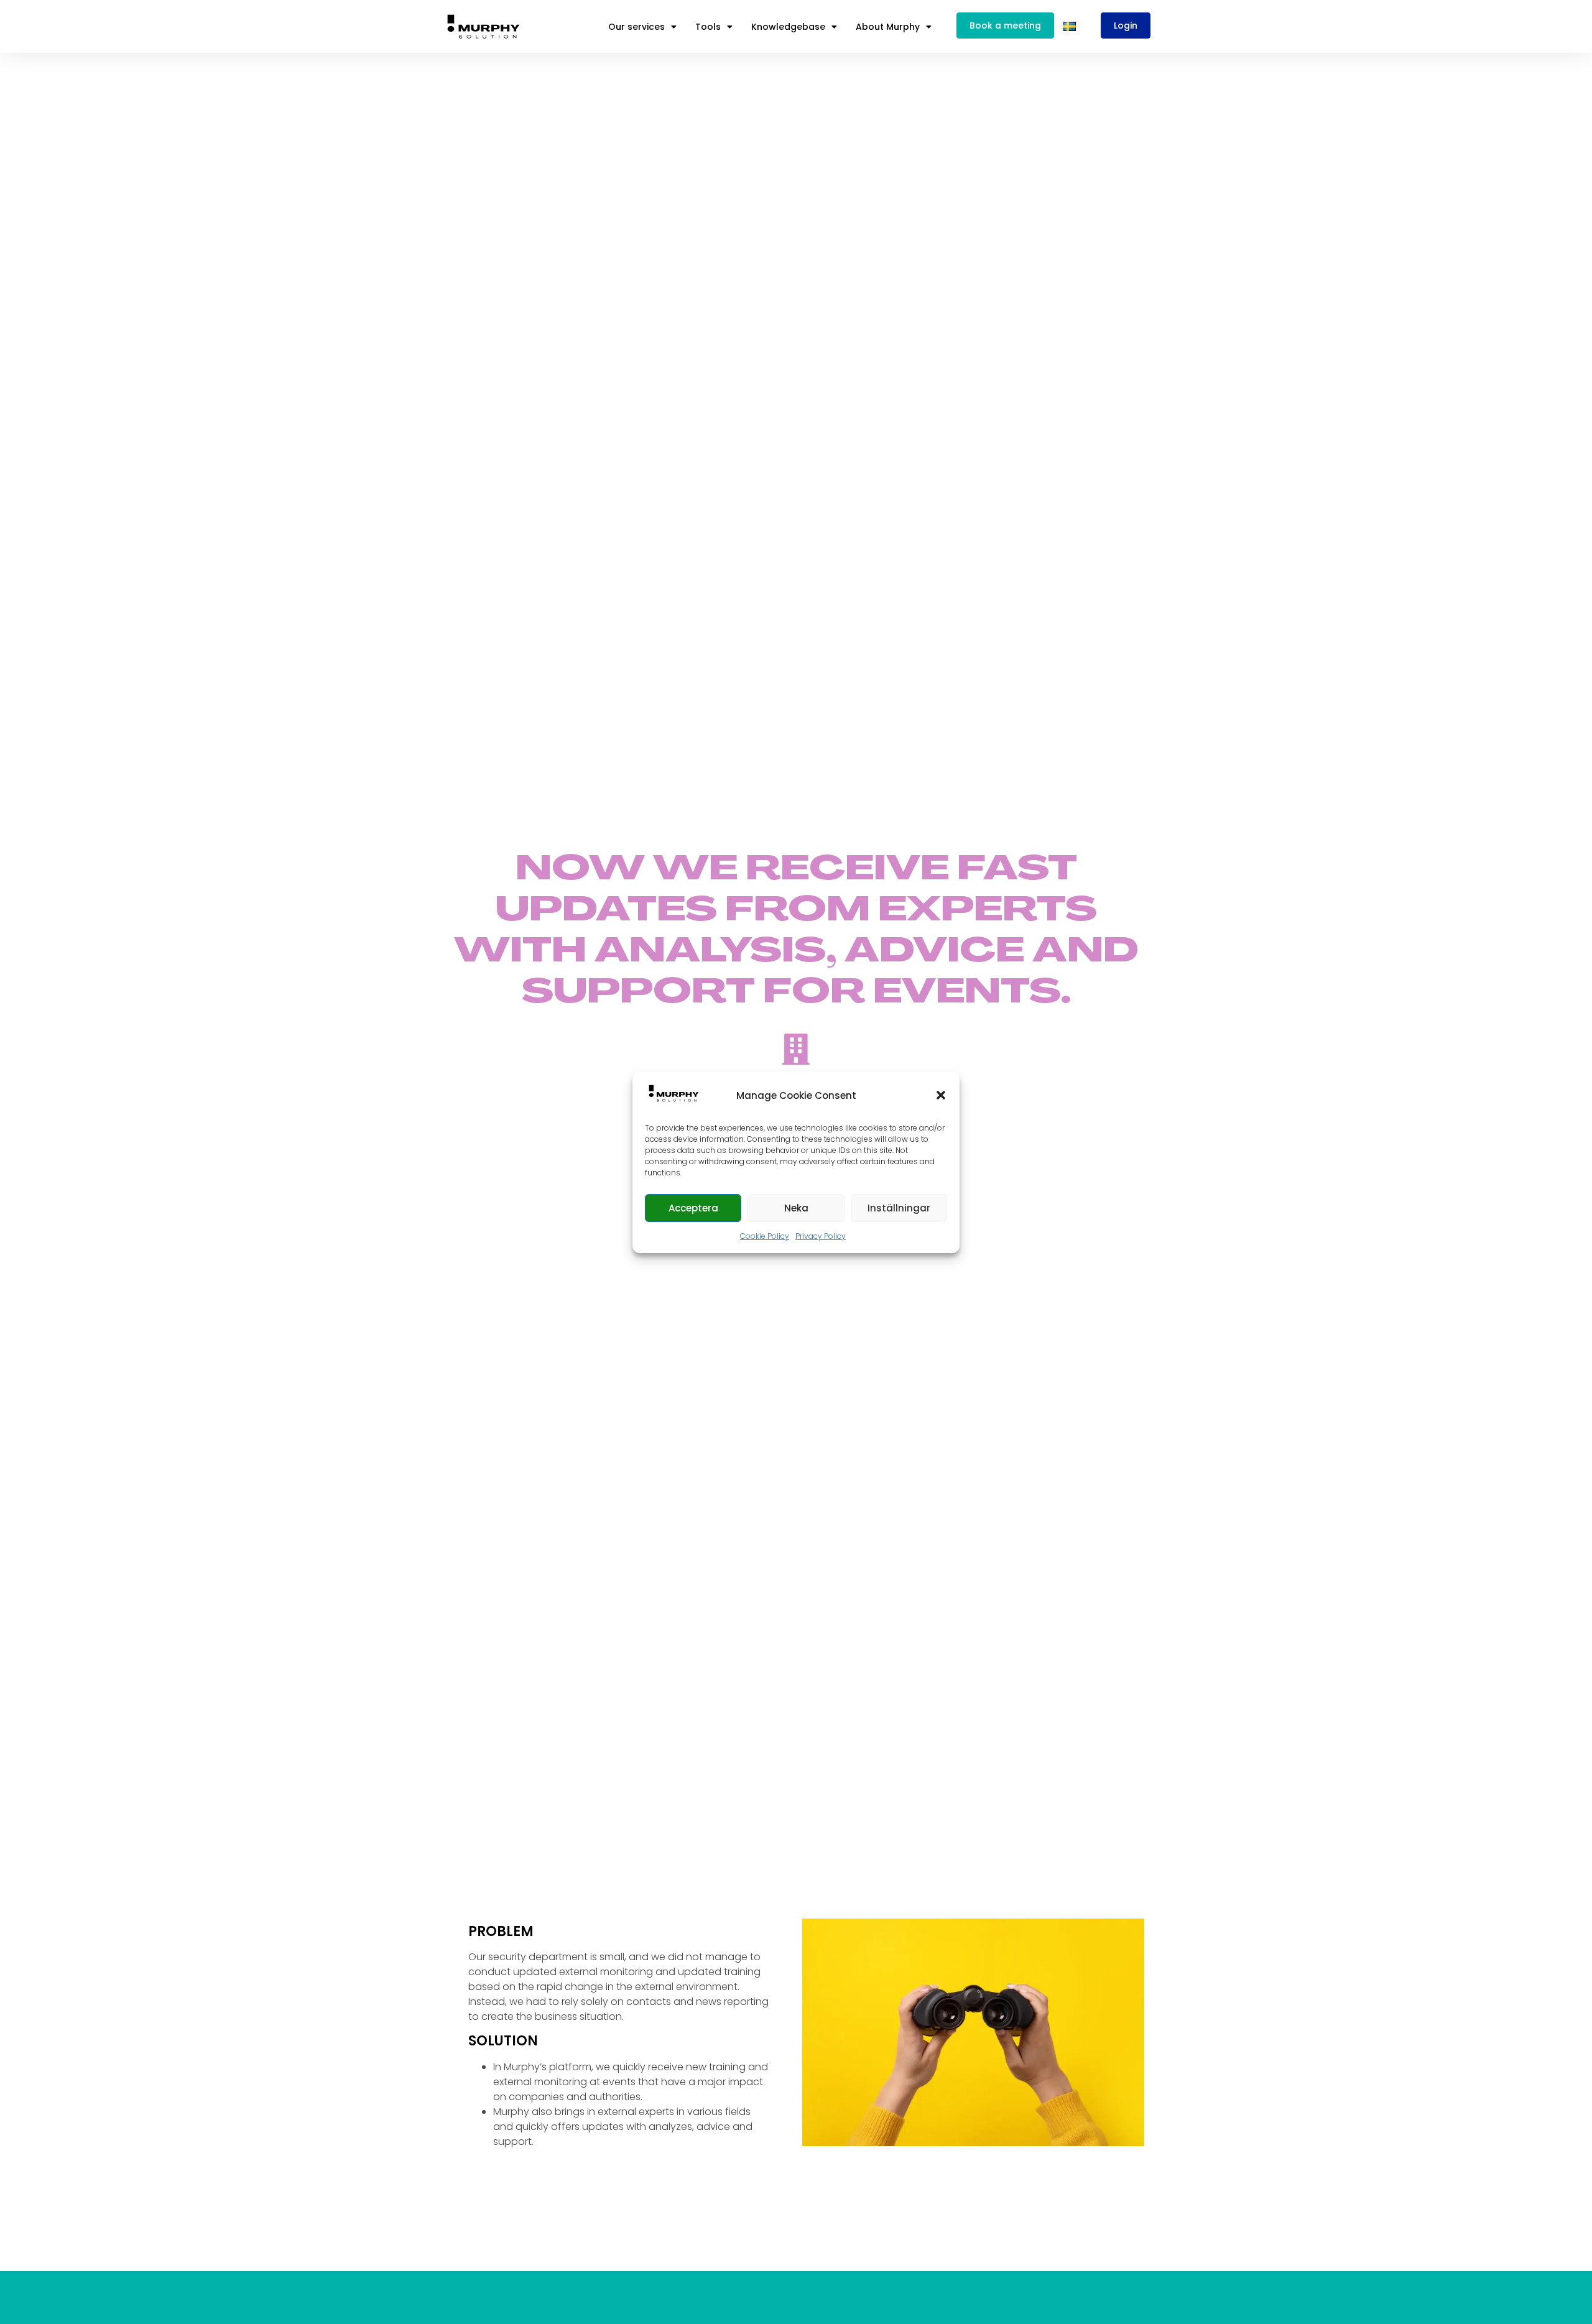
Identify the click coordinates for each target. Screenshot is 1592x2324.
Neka (796, 1207)
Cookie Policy (765, 1236)
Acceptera (693, 1207)
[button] (941, 1095)
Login (1126, 25)
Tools (708, 27)
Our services (636, 27)
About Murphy (888, 27)
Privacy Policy (821, 1236)
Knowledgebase (788, 27)
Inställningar (899, 1207)
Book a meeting (1005, 25)
